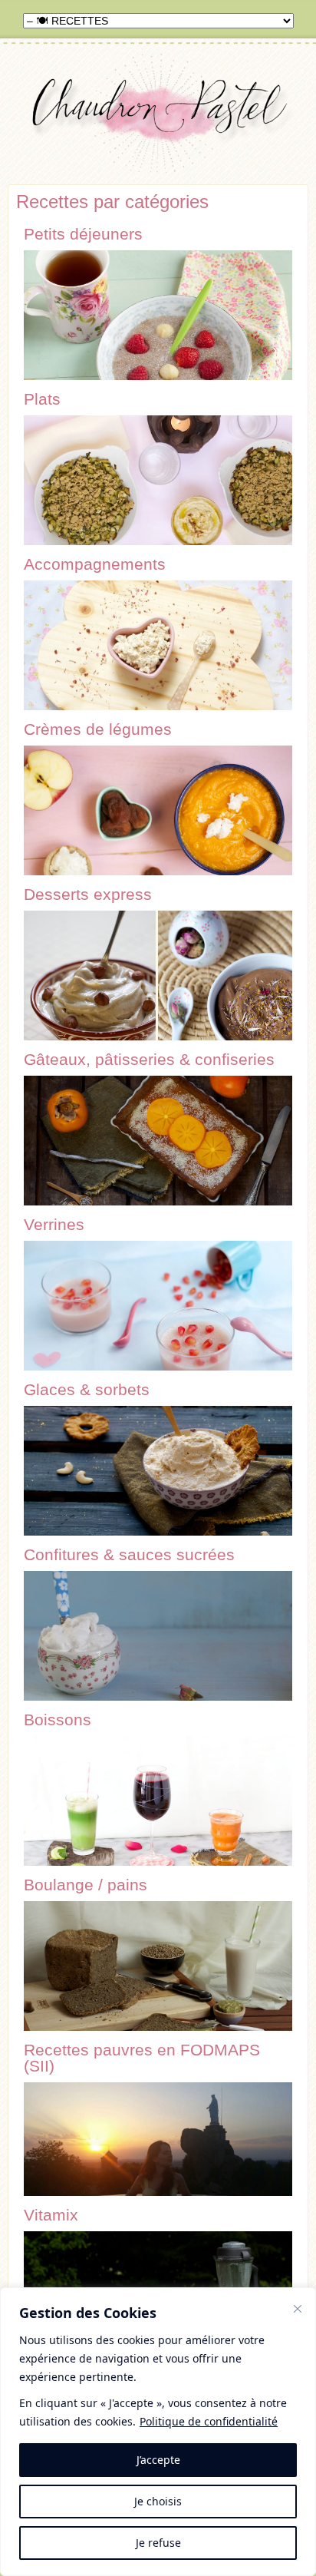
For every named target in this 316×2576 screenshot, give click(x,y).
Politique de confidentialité (209, 2421)
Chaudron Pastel (158, 117)
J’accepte (158, 2460)
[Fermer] (298, 2309)
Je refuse (158, 2543)
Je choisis (158, 2501)
